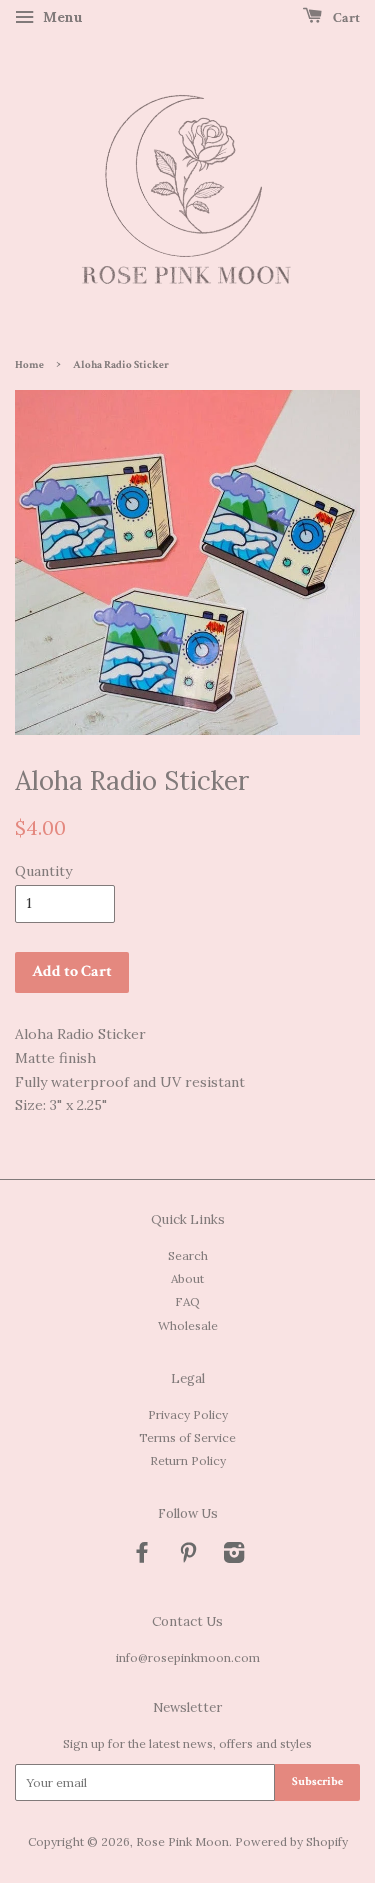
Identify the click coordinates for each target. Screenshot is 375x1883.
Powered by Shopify (291, 1841)
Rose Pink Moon (182, 1841)
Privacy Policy (188, 1414)
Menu (61, 17)
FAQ (187, 1301)
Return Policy (188, 1460)
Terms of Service (187, 1437)
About (187, 1278)
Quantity (43, 871)
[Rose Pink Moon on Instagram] (234, 1556)
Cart (345, 18)
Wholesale (188, 1325)
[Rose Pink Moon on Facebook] (142, 1556)
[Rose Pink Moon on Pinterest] (188, 1556)
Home (29, 365)
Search (188, 1255)
